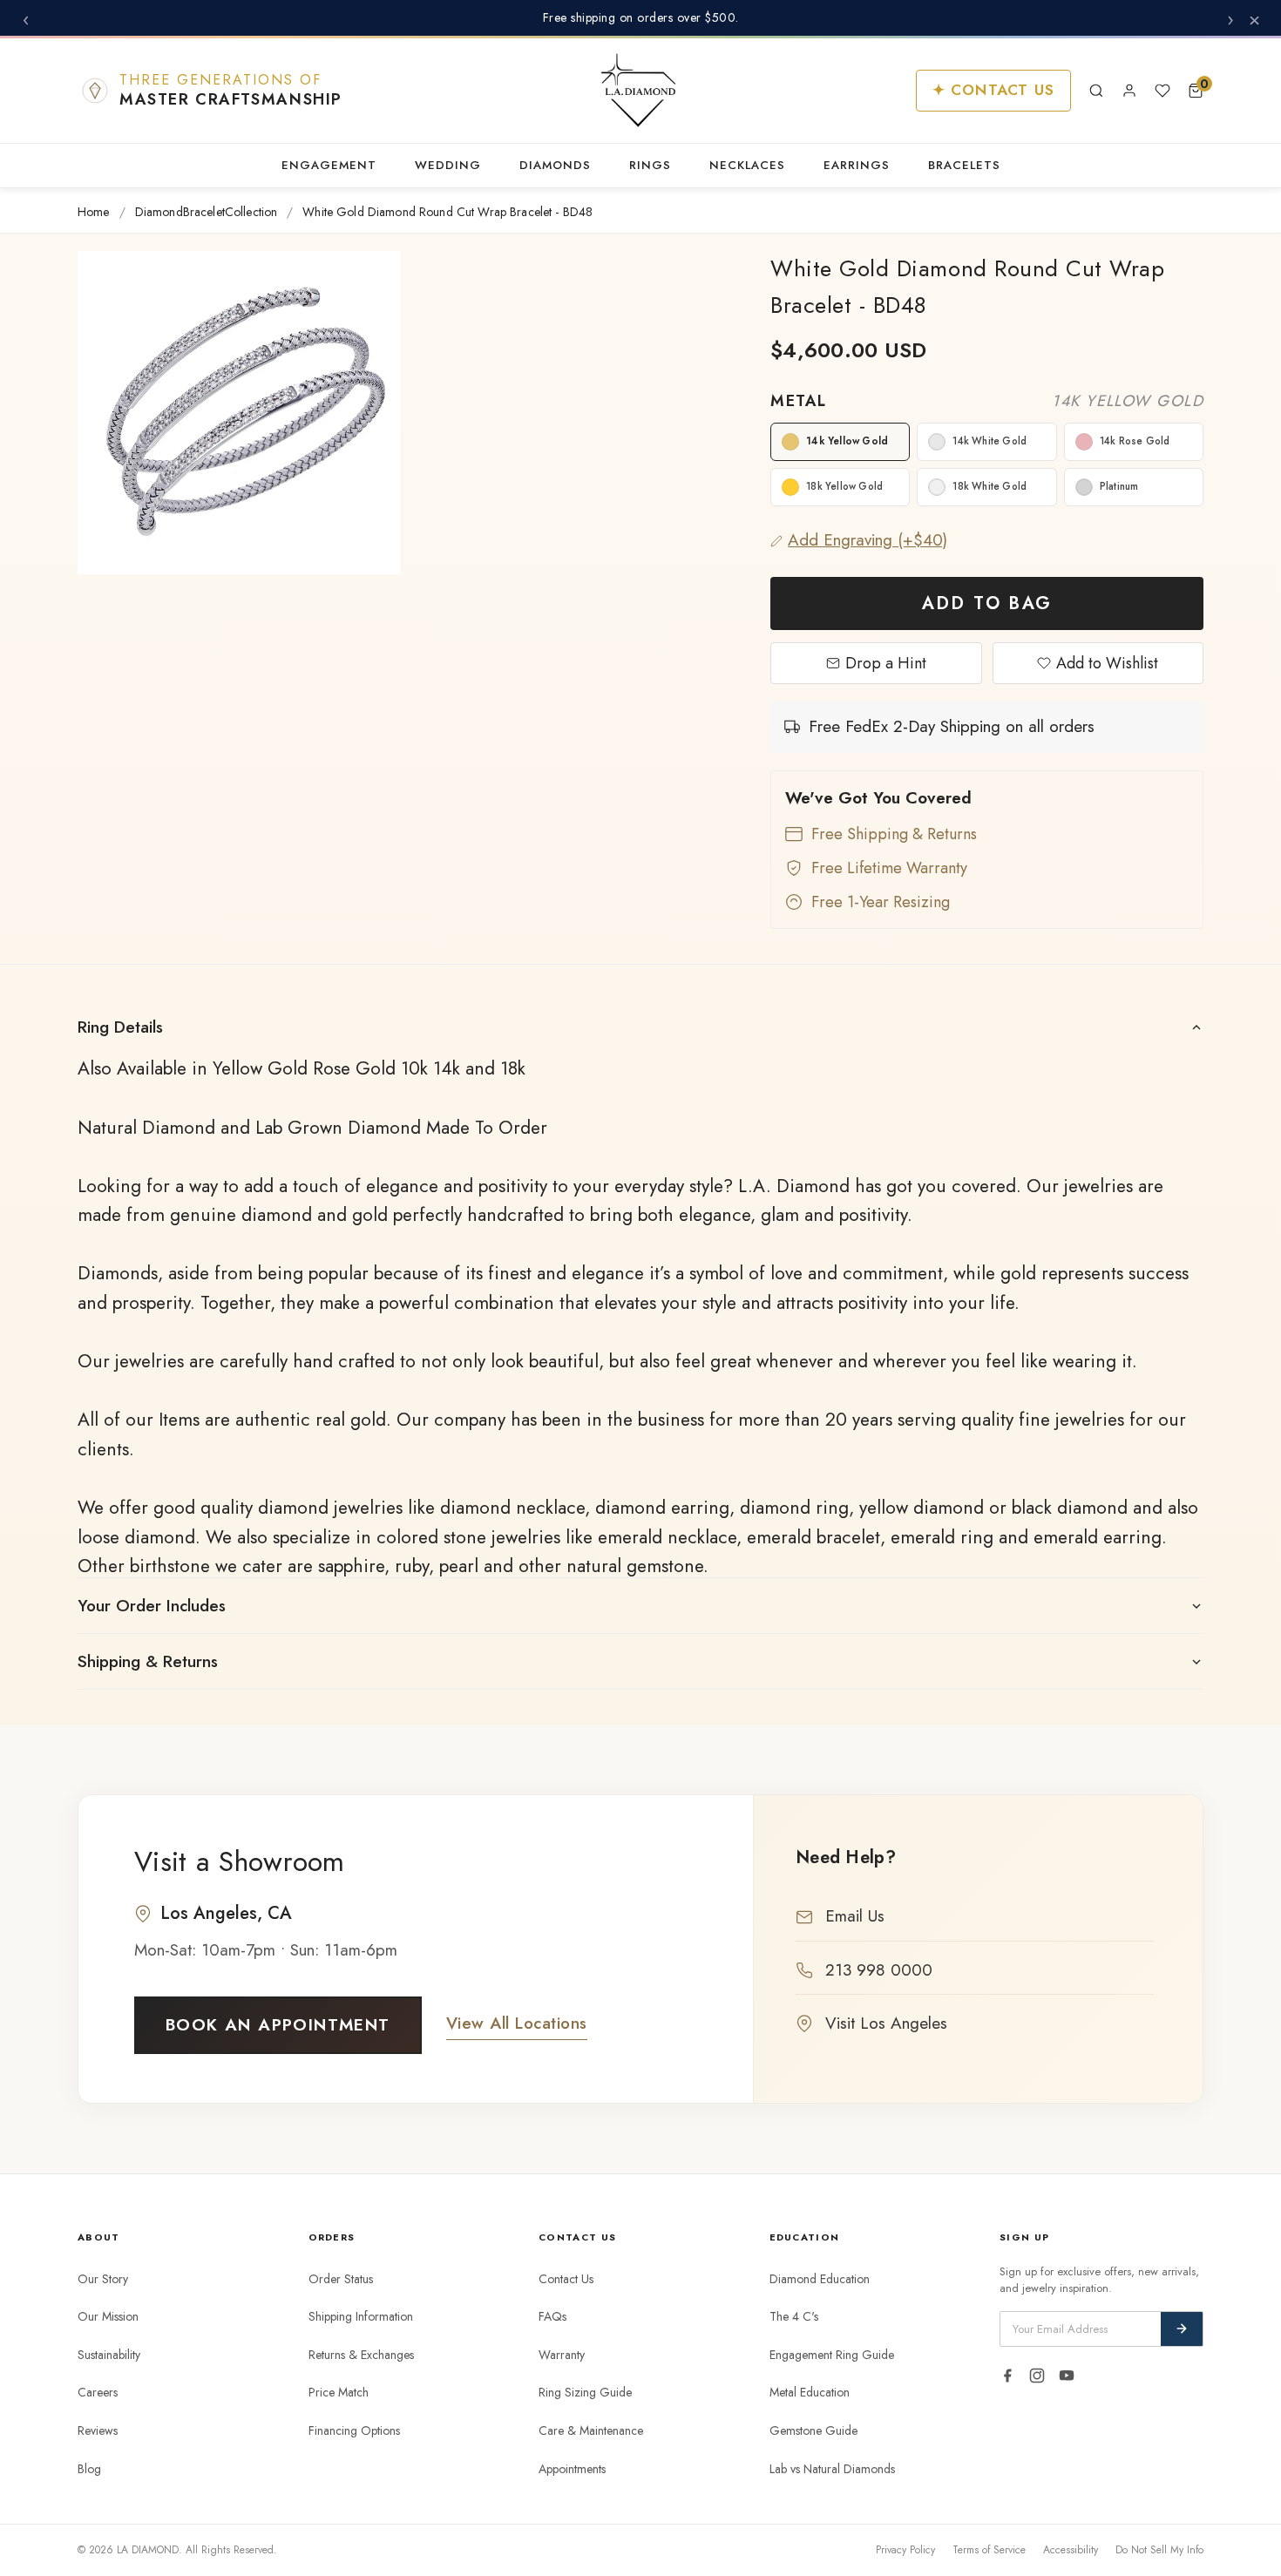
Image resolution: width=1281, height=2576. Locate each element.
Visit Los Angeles (886, 2023)
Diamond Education (820, 2279)
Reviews (98, 2430)
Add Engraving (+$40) (868, 540)
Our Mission (108, 2316)
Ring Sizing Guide (585, 2392)
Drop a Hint (886, 663)
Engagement (329, 165)
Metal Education (810, 2392)
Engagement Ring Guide (832, 2355)
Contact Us (566, 2279)
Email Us (855, 1916)
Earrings (857, 165)
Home (94, 212)
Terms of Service (989, 2550)
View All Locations (517, 2023)
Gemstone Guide (813, 2430)
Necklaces (747, 165)
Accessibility (1071, 2550)
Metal (987, 401)
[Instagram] (1037, 2376)
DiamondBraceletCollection (207, 212)
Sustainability (109, 2355)
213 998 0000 (879, 1970)
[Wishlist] (1162, 91)
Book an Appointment (278, 2025)
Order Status (341, 2279)
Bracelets (964, 165)
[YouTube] (1067, 2376)
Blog (89, 2469)
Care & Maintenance (591, 2430)
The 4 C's (794, 2316)
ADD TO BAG (987, 603)
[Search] (1096, 91)
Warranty (562, 2355)
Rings (650, 165)
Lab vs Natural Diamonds (832, 2469)
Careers (98, 2392)
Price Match (339, 2392)
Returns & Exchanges (361, 2355)
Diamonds (555, 165)
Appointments (572, 2469)
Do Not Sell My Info (1159, 2550)
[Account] (1129, 91)
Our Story (103, 2279)
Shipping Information (361, 2316)
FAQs (552, 2316)
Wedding (448, 165)
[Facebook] (1007, 2376)
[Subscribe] (1182, 2329)
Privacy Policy (905, 2550)
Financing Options (354, 2430)
